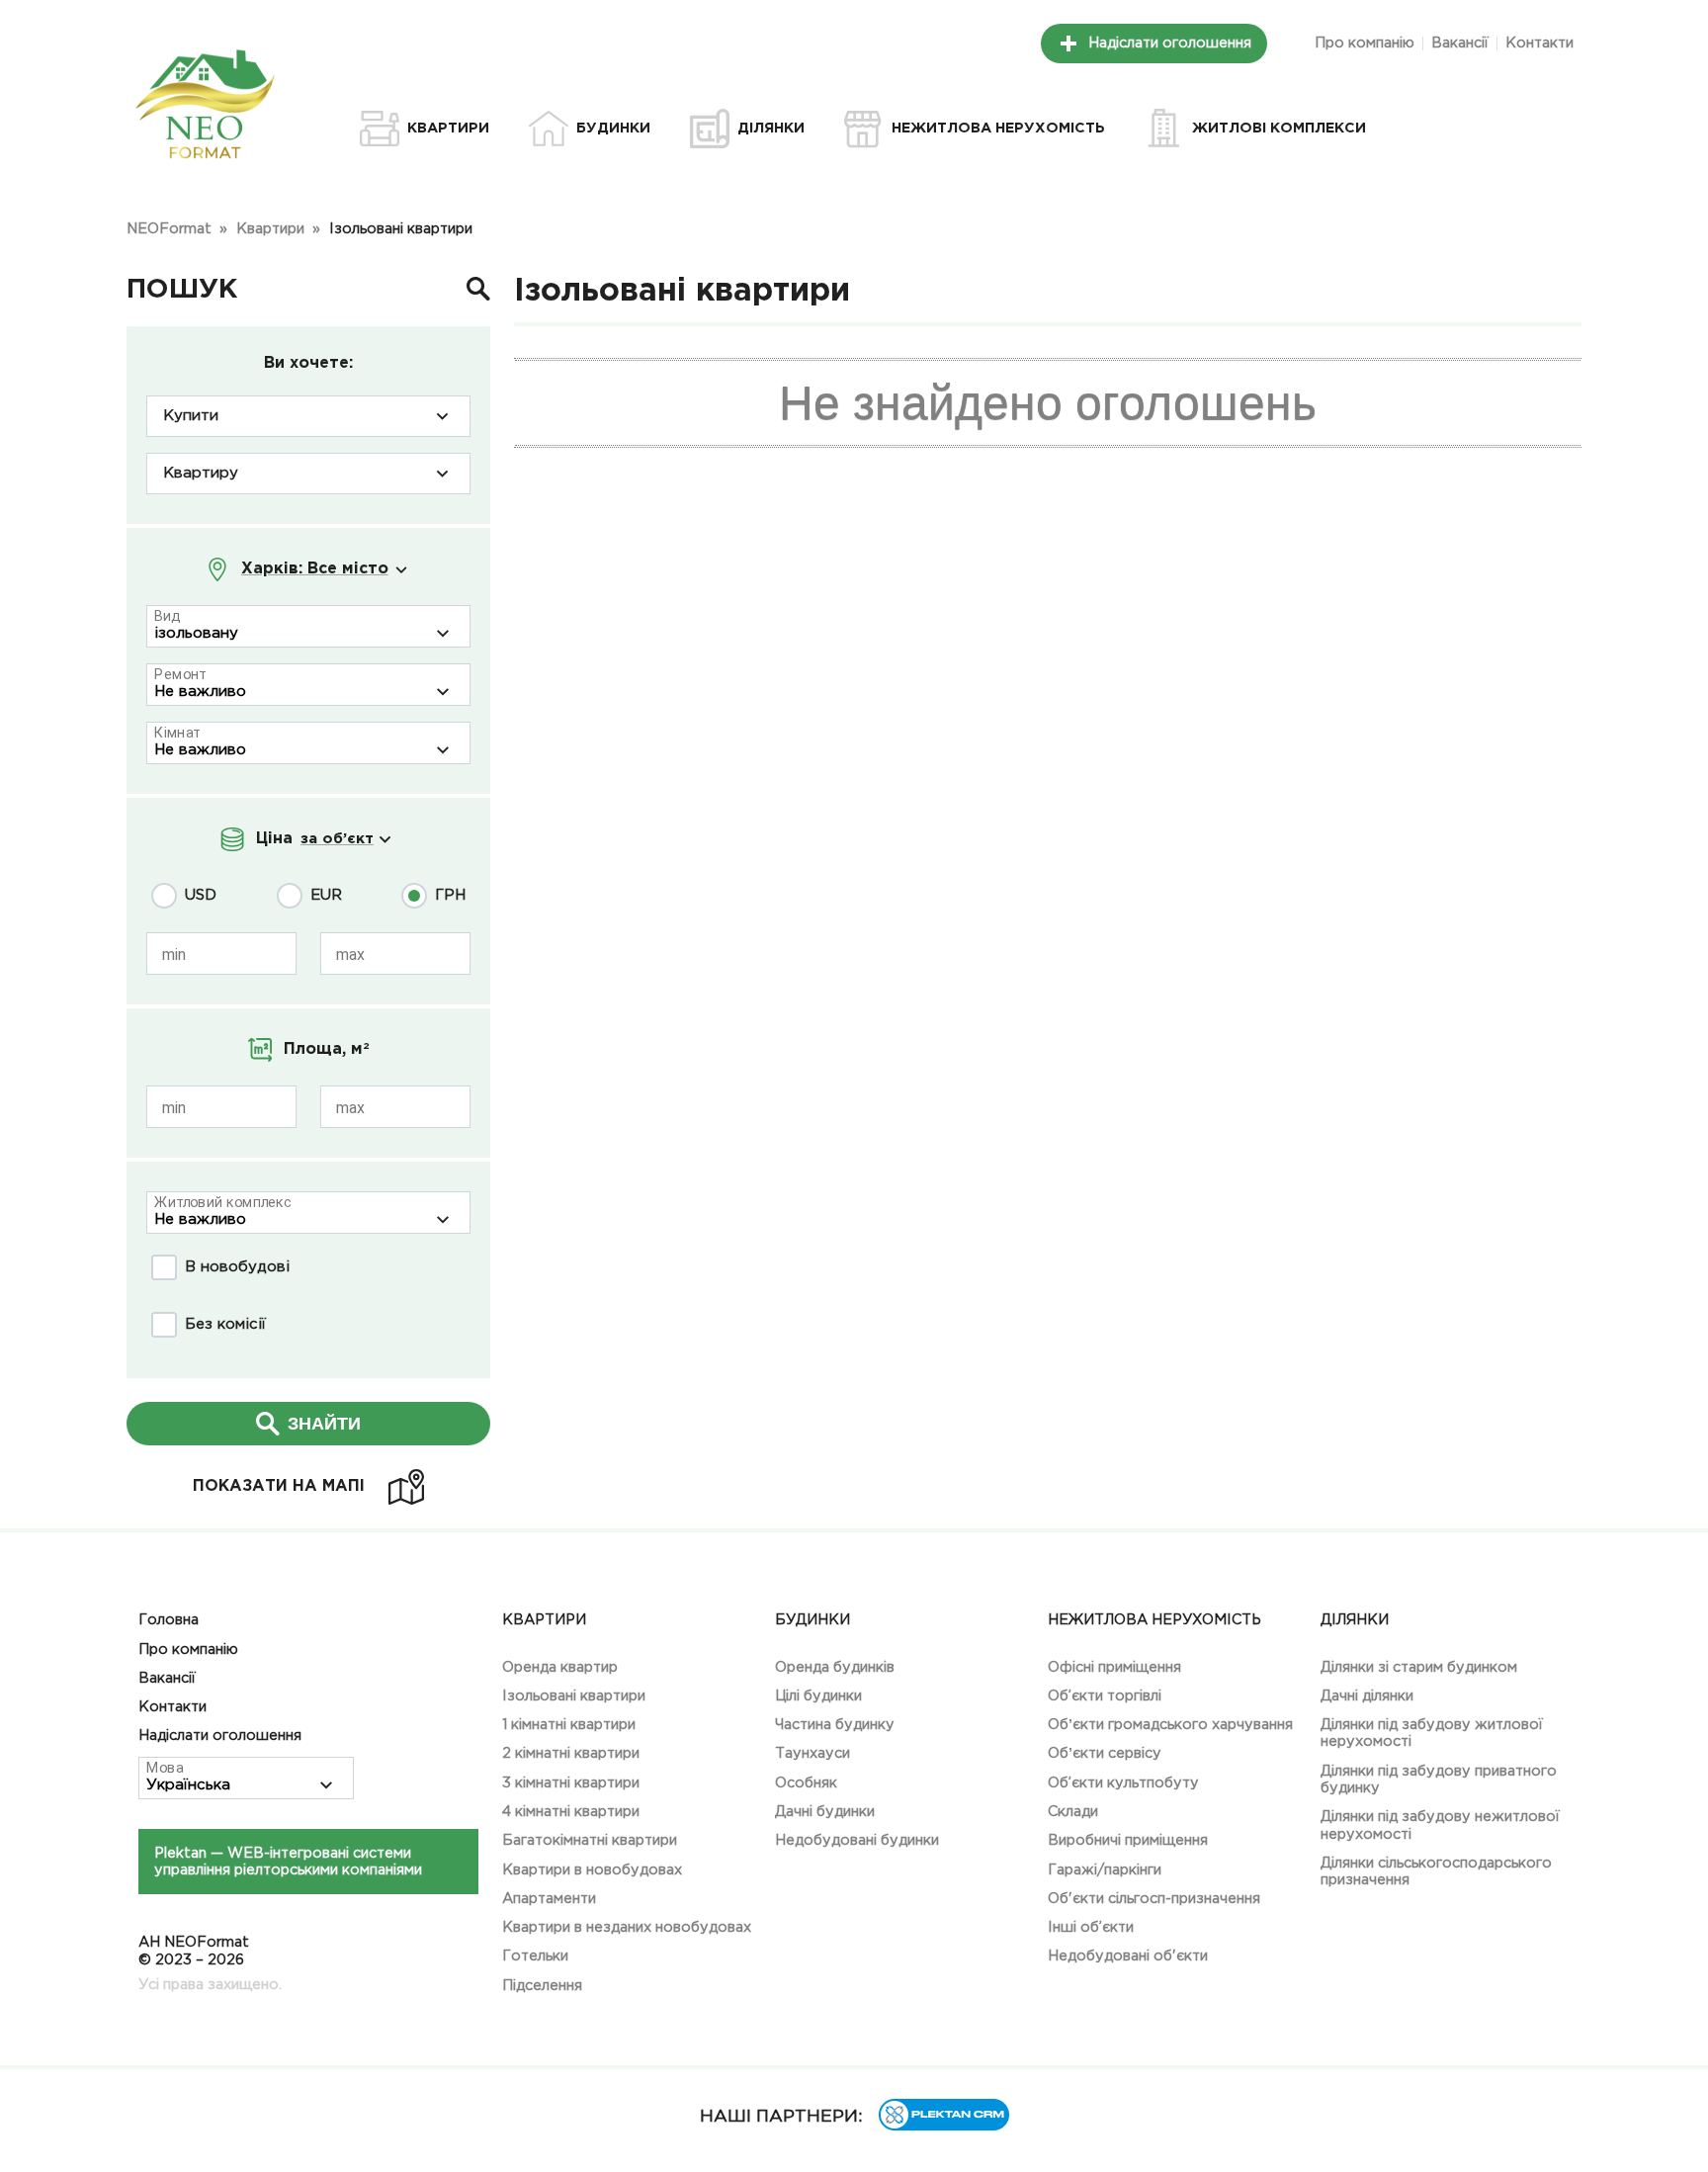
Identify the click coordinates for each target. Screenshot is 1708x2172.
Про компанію (1365, 43)
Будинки (812, 1620)
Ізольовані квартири (574, 1696)
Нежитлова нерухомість (1154, 1620)
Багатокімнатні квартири (590, 1840)
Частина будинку (835, 1725)
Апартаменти (549, 1899)
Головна (169, 1620)
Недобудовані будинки (857, 1840)
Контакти (1539, 43)
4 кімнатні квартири (571, 1812)
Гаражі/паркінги (1105, 1870)
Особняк (806, 1783)
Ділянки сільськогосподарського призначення (1436, 1871)
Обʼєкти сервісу (1105, 1753)
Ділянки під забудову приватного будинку (1439, 1780)
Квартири (544, 1620)
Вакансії (1460, 43)
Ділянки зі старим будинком (1419, 1667)
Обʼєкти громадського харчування (1170, 1725)
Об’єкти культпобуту (1123, 1783)
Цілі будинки (818, 1696)
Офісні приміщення (1114, 1667)
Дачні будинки (825, 1812)
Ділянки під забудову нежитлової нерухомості (1440, 1825)
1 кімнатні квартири (569, 1725)
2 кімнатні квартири (571, 1753)
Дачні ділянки (1367, 1696)
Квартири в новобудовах (592, 1870)
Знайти (324, 1424)
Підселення (542, 1986)
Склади (1073, 1812)
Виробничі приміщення (1128, 1840)
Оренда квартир (560, 1667)
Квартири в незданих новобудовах (627, 1927)
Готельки (535, 1956)
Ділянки (1355, 1620)
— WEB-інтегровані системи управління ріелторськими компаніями (288, 1862)
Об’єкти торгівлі (1105, 1696)
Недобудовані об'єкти (1128, 1956)
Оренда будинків (835, 1667)
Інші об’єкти (1091, 1927)
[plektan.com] (944, 2126)
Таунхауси (812, 1753)
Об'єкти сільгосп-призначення (1154, 1899)
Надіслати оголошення (1170, 43)
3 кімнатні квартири (571, 1783)
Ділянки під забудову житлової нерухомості (1432, 1733)
